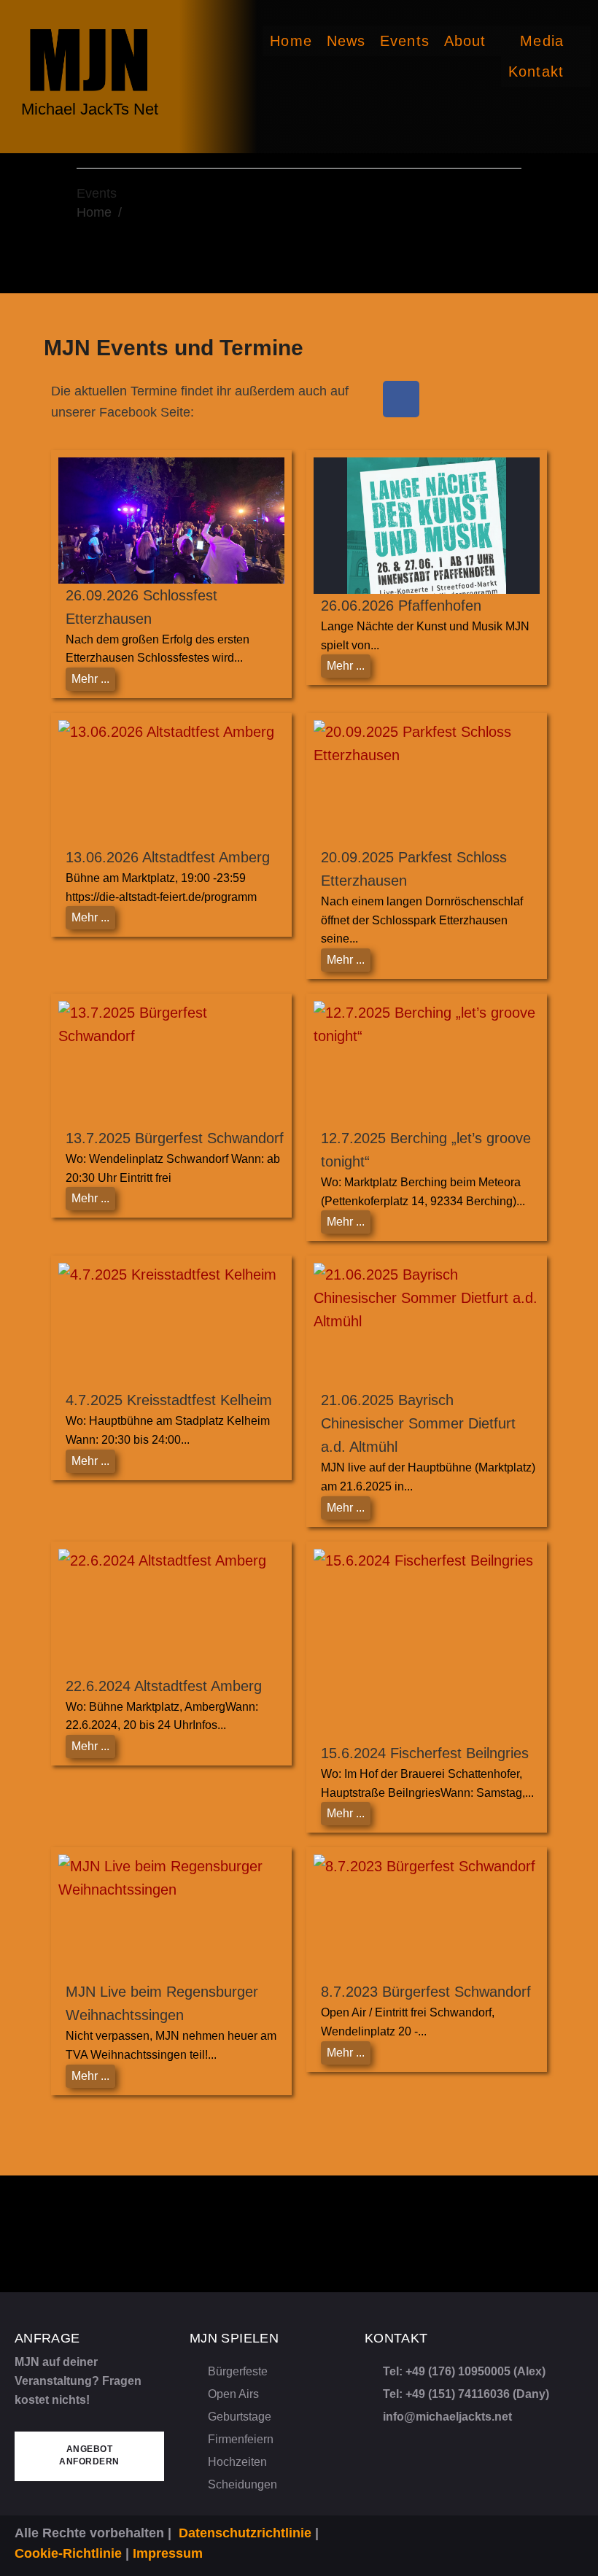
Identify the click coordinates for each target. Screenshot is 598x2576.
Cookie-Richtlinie (68, 2553)
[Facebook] (401, 399)
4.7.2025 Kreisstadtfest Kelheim (169, 1400)
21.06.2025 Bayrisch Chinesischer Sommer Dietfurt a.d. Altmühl (418, 1423)
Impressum (168, 2553)
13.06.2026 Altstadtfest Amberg (168, 857)
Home (94, 212)
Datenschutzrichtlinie (245, 2533)
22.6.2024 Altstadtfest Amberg (164, 1686)
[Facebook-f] (555, 2529)
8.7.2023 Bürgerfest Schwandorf (426, 1992)
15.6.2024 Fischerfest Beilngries (425, 1753)
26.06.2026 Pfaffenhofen (401, 606)
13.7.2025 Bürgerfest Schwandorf (175, 1138)
